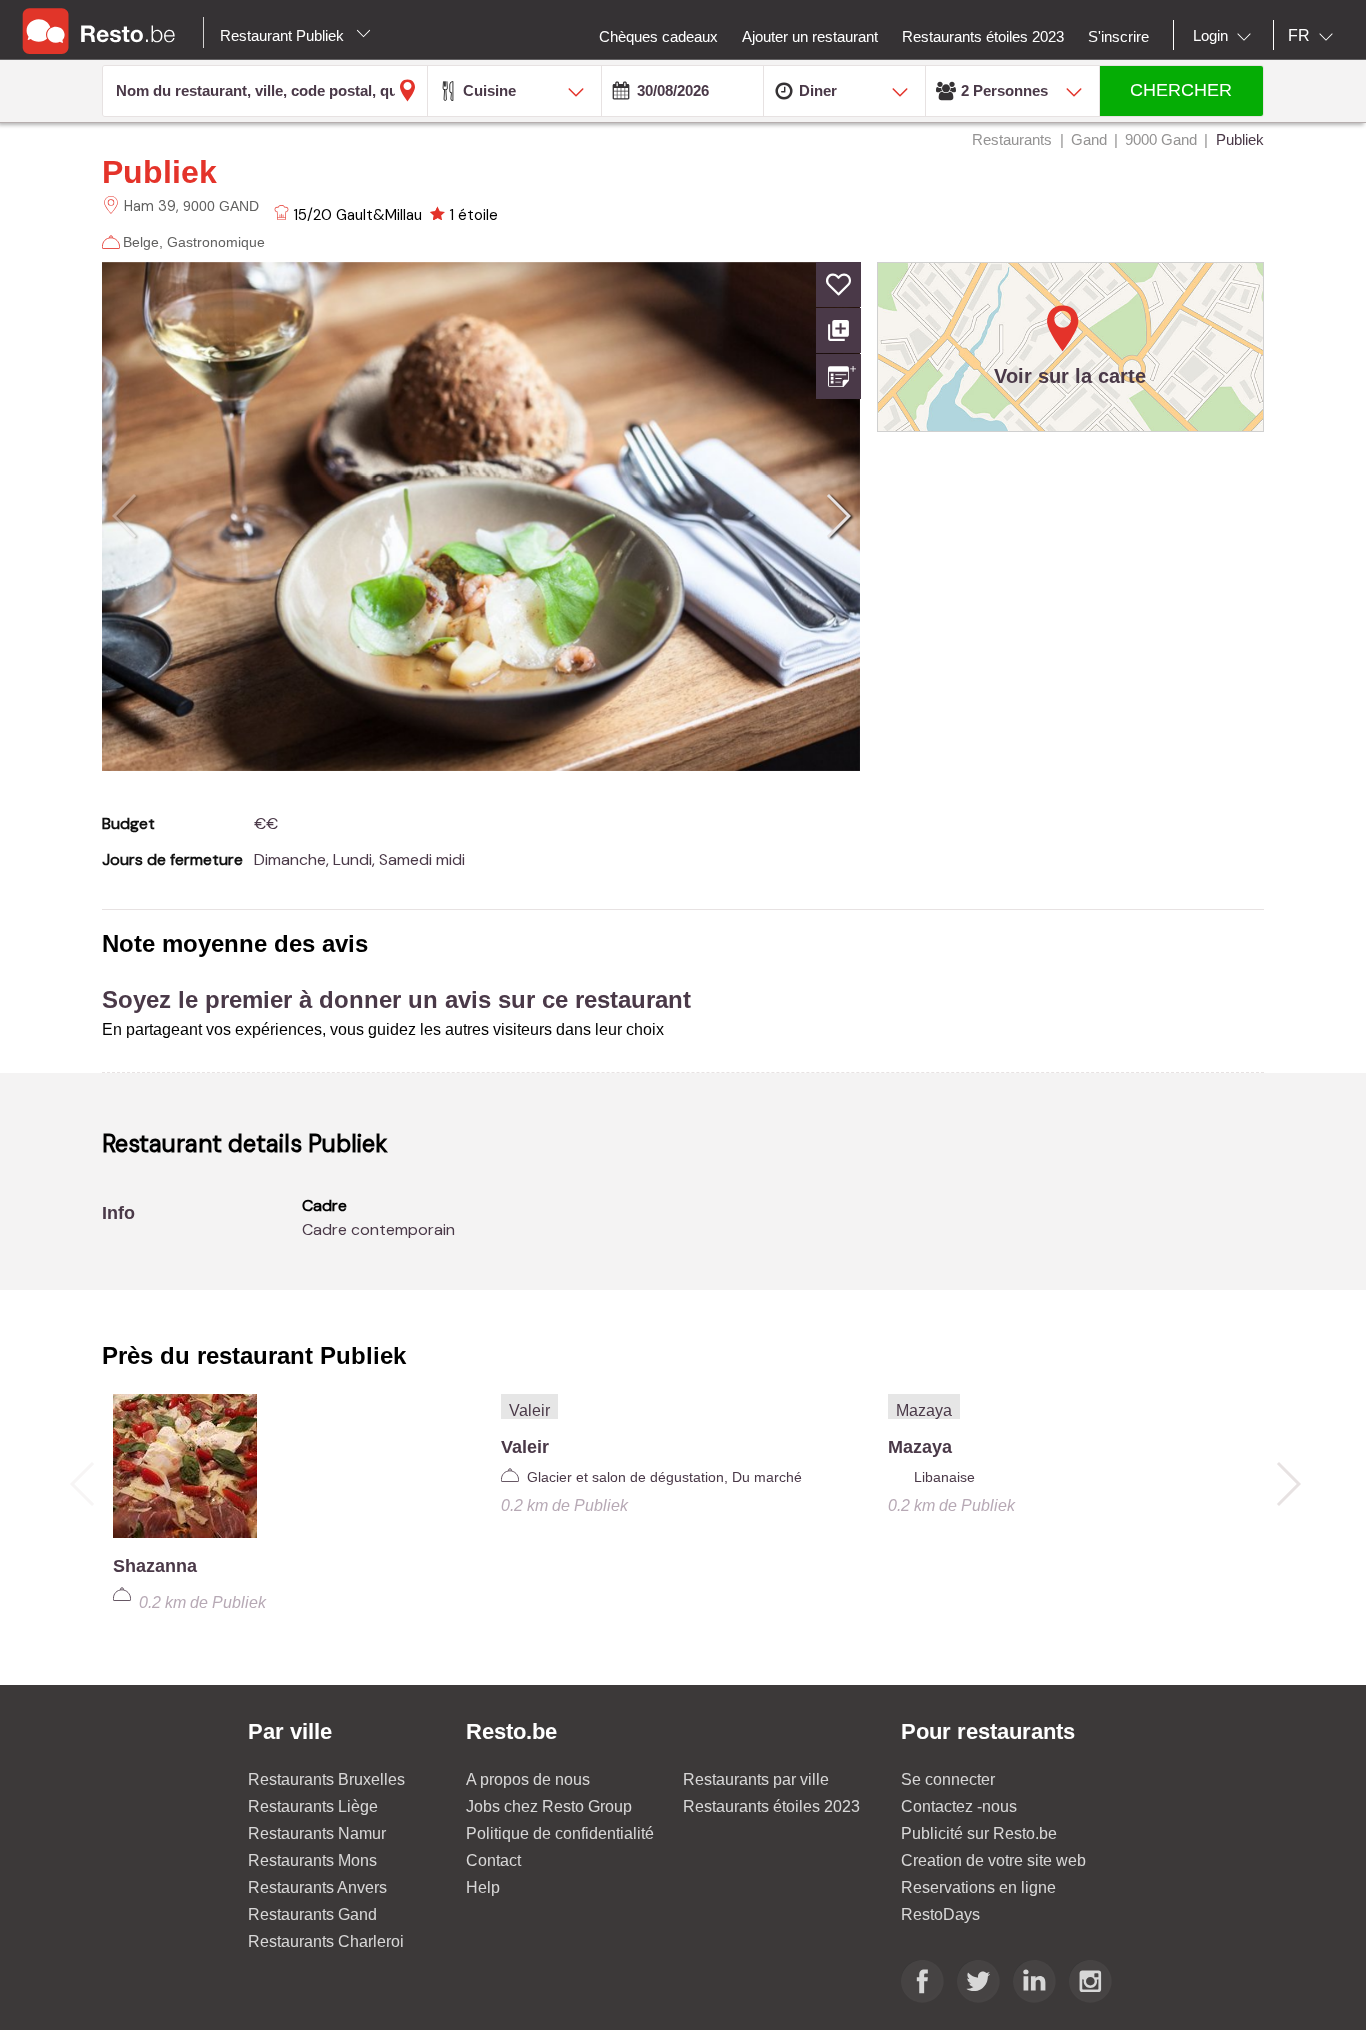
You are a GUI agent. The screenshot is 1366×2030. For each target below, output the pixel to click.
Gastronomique (216, 242)
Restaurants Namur (317, 1833)
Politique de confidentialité (560, 1833)
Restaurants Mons (312, 1860)
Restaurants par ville (756, 1779)
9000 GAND (221, 206)
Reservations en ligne (978, 1887)
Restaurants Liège (313, 1806)
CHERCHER (1181, 90)
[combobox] (1226, 36)
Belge (141, 242)
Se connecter (948, 1779)
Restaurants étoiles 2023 (771, 1806)
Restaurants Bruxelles (326, 1779)
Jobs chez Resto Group (549, 1806)
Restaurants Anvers (317, 1887)
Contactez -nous (959, 1806)
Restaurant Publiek (284, 35)
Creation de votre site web (993, 1860)
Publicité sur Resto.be (979, 1833)
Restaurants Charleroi (326, 1941)
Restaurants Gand (312, 1914)
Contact (493, 1860)
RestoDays (940, 1914)
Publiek (159, 172)
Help (483, 1887)
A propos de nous (528, 1779)
